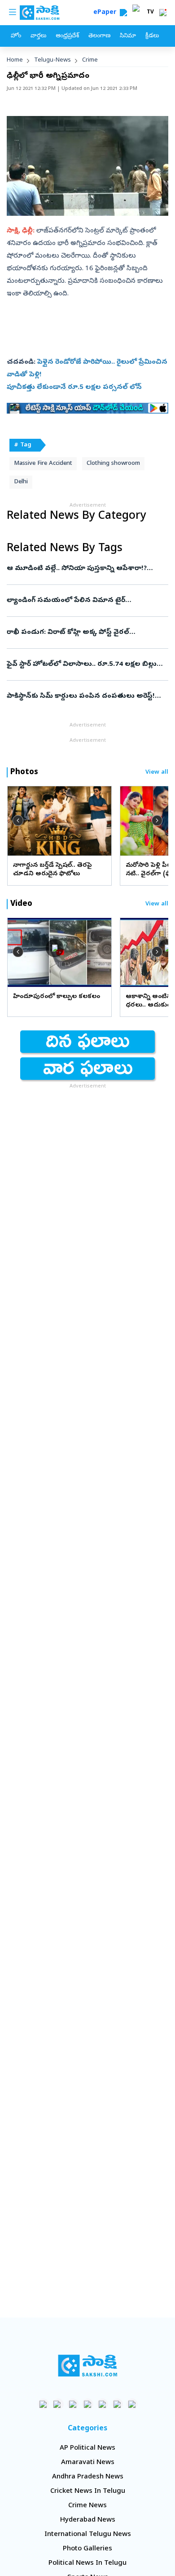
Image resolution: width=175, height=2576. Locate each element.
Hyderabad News (88, 2520)
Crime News (87, 2506)
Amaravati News (88, 2463)
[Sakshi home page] (88, 2366)
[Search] (123, 13)
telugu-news (52, 60)
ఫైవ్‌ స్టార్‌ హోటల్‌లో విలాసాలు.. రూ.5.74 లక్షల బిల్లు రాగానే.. (82, 664)
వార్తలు (38, 36)
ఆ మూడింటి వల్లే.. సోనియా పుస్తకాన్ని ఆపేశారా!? (84, 569)
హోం (16, 36)
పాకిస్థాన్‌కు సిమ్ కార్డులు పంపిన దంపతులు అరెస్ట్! (87, 696)
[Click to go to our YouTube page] (103, 2404)
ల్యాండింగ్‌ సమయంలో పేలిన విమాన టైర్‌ (82, 601)
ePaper (107, 13)
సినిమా (128, 36)
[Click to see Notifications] (163, 13)
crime (90, 60)
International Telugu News (88, 2535)
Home (15, 60)
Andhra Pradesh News (88, 2477)
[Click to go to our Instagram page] (88, 2404)
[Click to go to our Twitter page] (73, 2404)
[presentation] (18, 820)
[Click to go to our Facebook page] (43, 2404)
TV (150, 13)
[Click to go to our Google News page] (132, 2404)
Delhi (21, 482)
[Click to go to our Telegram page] (117, 2404)
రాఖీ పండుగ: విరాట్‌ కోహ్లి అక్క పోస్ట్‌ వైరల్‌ (81, 633)
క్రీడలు (152, 36)
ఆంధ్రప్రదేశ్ (67, 36)
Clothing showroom (113, 464)
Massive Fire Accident (43, 464)
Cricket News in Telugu (88, 2491)
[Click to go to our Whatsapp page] (58, 2404)
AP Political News (87, 2448)
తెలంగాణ (99, 36)
